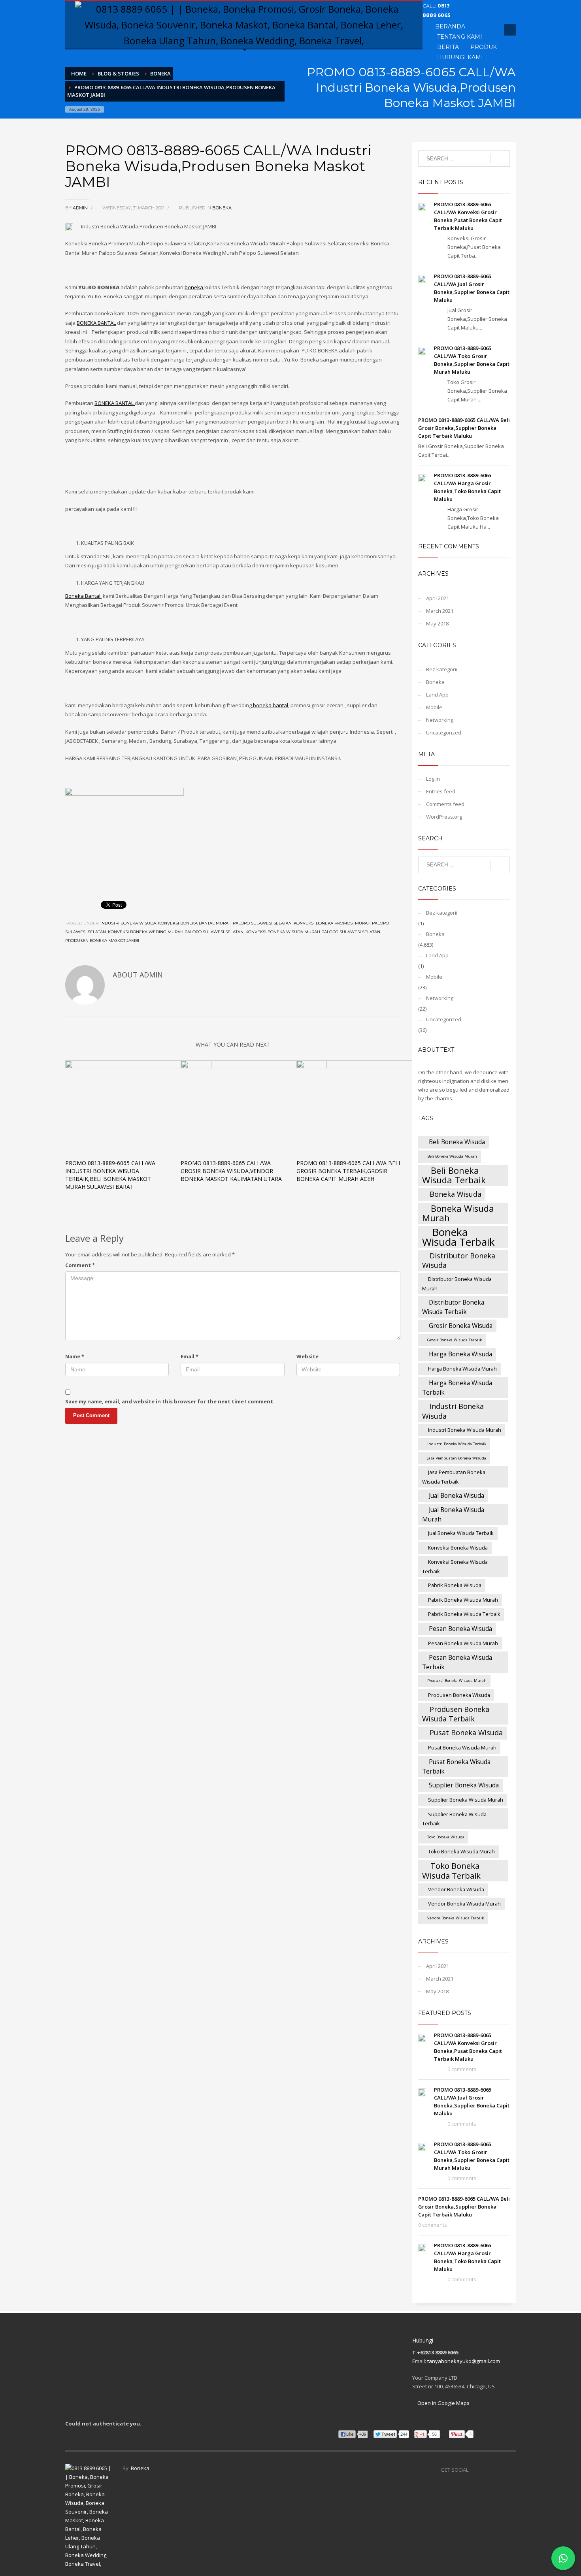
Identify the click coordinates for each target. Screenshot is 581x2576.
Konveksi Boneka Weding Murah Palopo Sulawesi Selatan (176, 932)
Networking (440, 720)
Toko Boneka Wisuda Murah (461, 1851)
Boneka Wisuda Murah (458, 1213)
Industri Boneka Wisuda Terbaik (457, 1444)
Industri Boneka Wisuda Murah (465, 1430)
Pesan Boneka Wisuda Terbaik (457, 1662)
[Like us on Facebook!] (474, 2470)
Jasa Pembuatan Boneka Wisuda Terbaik (454, 1477)
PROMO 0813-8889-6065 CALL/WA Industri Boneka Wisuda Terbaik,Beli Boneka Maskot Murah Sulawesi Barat (110, 1175)
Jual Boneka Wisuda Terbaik (461, 1533)
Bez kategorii (442, 669)
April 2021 (438, 598)
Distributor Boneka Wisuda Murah (457, 1284)
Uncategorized (444, 733)
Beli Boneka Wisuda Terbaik (454, 1175)
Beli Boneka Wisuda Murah (452, 1156)
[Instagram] (510, 2470)
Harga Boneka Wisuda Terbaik (457, 1388)
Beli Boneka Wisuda (457, 1142)
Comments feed (445, 804)
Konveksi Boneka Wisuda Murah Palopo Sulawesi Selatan (313, 932)
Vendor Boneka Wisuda (456, 1889)
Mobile (434, 707)
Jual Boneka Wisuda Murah (453, 1514)
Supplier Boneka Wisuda (464, 1785)
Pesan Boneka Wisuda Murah (463, 1643)
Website (307, 1356)
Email (190, 1356)
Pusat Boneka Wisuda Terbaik (456, 1766)
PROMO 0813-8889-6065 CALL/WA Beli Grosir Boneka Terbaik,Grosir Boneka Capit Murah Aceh (348, 1171)
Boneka (222, 208)
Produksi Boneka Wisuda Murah (457, 1681)
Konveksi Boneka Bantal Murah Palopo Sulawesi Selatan (225, 923)
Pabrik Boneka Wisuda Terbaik (464, 1614)
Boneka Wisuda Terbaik (458, 1237)
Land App (437, 695)
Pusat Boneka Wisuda (466, 1732)
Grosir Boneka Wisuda (461, 1326)
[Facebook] (475, 6)
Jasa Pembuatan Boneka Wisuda (457, 1458)
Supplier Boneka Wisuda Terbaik (454, 1819)
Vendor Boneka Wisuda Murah (464, 1904)
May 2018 (437, 623)
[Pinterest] (499, 6)
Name (75, 1356)
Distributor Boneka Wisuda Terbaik (453, 1307)
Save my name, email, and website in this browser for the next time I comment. (170, 1401)
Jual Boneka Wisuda (456, 1495)
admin (81, 208)
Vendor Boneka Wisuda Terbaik (456, 1918)
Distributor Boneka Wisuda (459, 1260)
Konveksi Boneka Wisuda (458, 1548)
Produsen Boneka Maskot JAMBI (102, 941)
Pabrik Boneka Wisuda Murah (463, 1600)
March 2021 (440, 611)
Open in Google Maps (443, 2403)
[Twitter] (487, 6)
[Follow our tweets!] (486, 2470)
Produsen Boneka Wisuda (459, 1695)
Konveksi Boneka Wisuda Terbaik (455, 1567)
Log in (433, 779)
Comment (80, 1265)
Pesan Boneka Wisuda (460, 1629)
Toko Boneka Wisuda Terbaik (451, 1871)
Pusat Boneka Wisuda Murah (462, 1747)
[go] (500, 159)
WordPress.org (444, 817)
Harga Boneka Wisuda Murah (462, 1369)
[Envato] (475, 18)
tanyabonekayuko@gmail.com (464, 2361)
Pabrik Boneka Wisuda (455, 1585)
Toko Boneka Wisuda (446, 1837)
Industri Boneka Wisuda (128, 923)
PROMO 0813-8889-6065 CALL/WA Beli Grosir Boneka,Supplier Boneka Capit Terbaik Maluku (464, 428)
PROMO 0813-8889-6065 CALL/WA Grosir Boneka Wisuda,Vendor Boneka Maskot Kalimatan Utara (231, 1171)
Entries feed (441, 791)
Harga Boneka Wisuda (460, 1354)
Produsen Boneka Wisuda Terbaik (456, 1714)
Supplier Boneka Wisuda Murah (466, 1800)
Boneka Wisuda (456, 1194)
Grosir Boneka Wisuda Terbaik (455, 1340)
